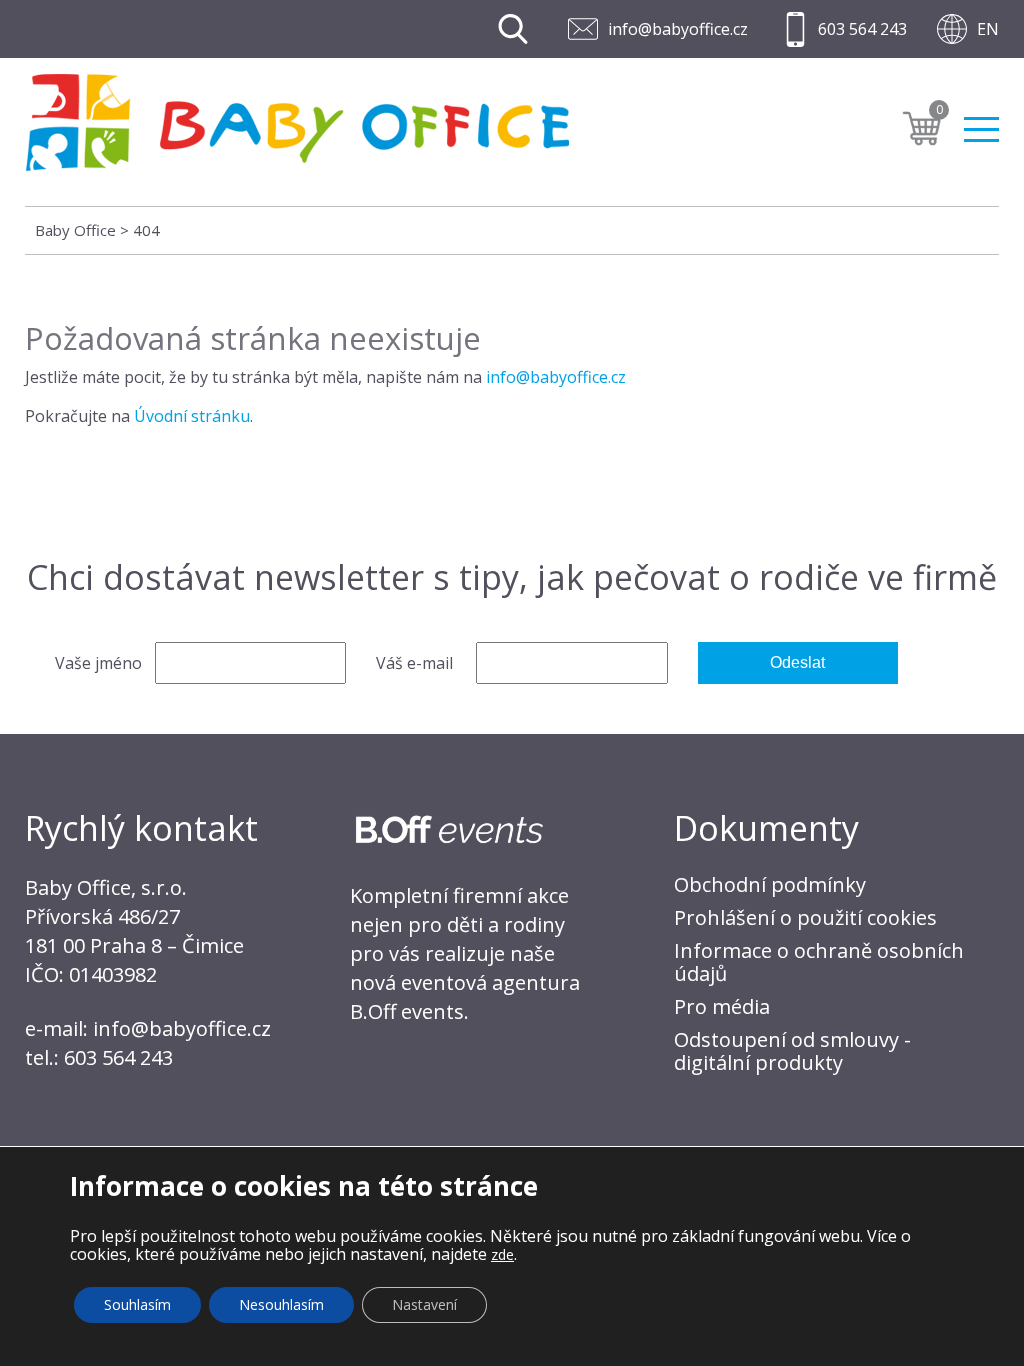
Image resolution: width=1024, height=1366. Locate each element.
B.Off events (407, 1011)
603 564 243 (862, 29)
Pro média (722, 1006)
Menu (981, 121)
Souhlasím (137, 1304)
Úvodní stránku (192, 416)
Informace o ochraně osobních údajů (819, 962)
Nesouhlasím (281, 1304)
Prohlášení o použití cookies (805, 917)
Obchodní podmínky (770, 884)
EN (988, 29)
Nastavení (424, 1304)
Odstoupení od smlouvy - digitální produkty (792, 1051)
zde (502, 1254)
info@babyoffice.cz (678, 29)
